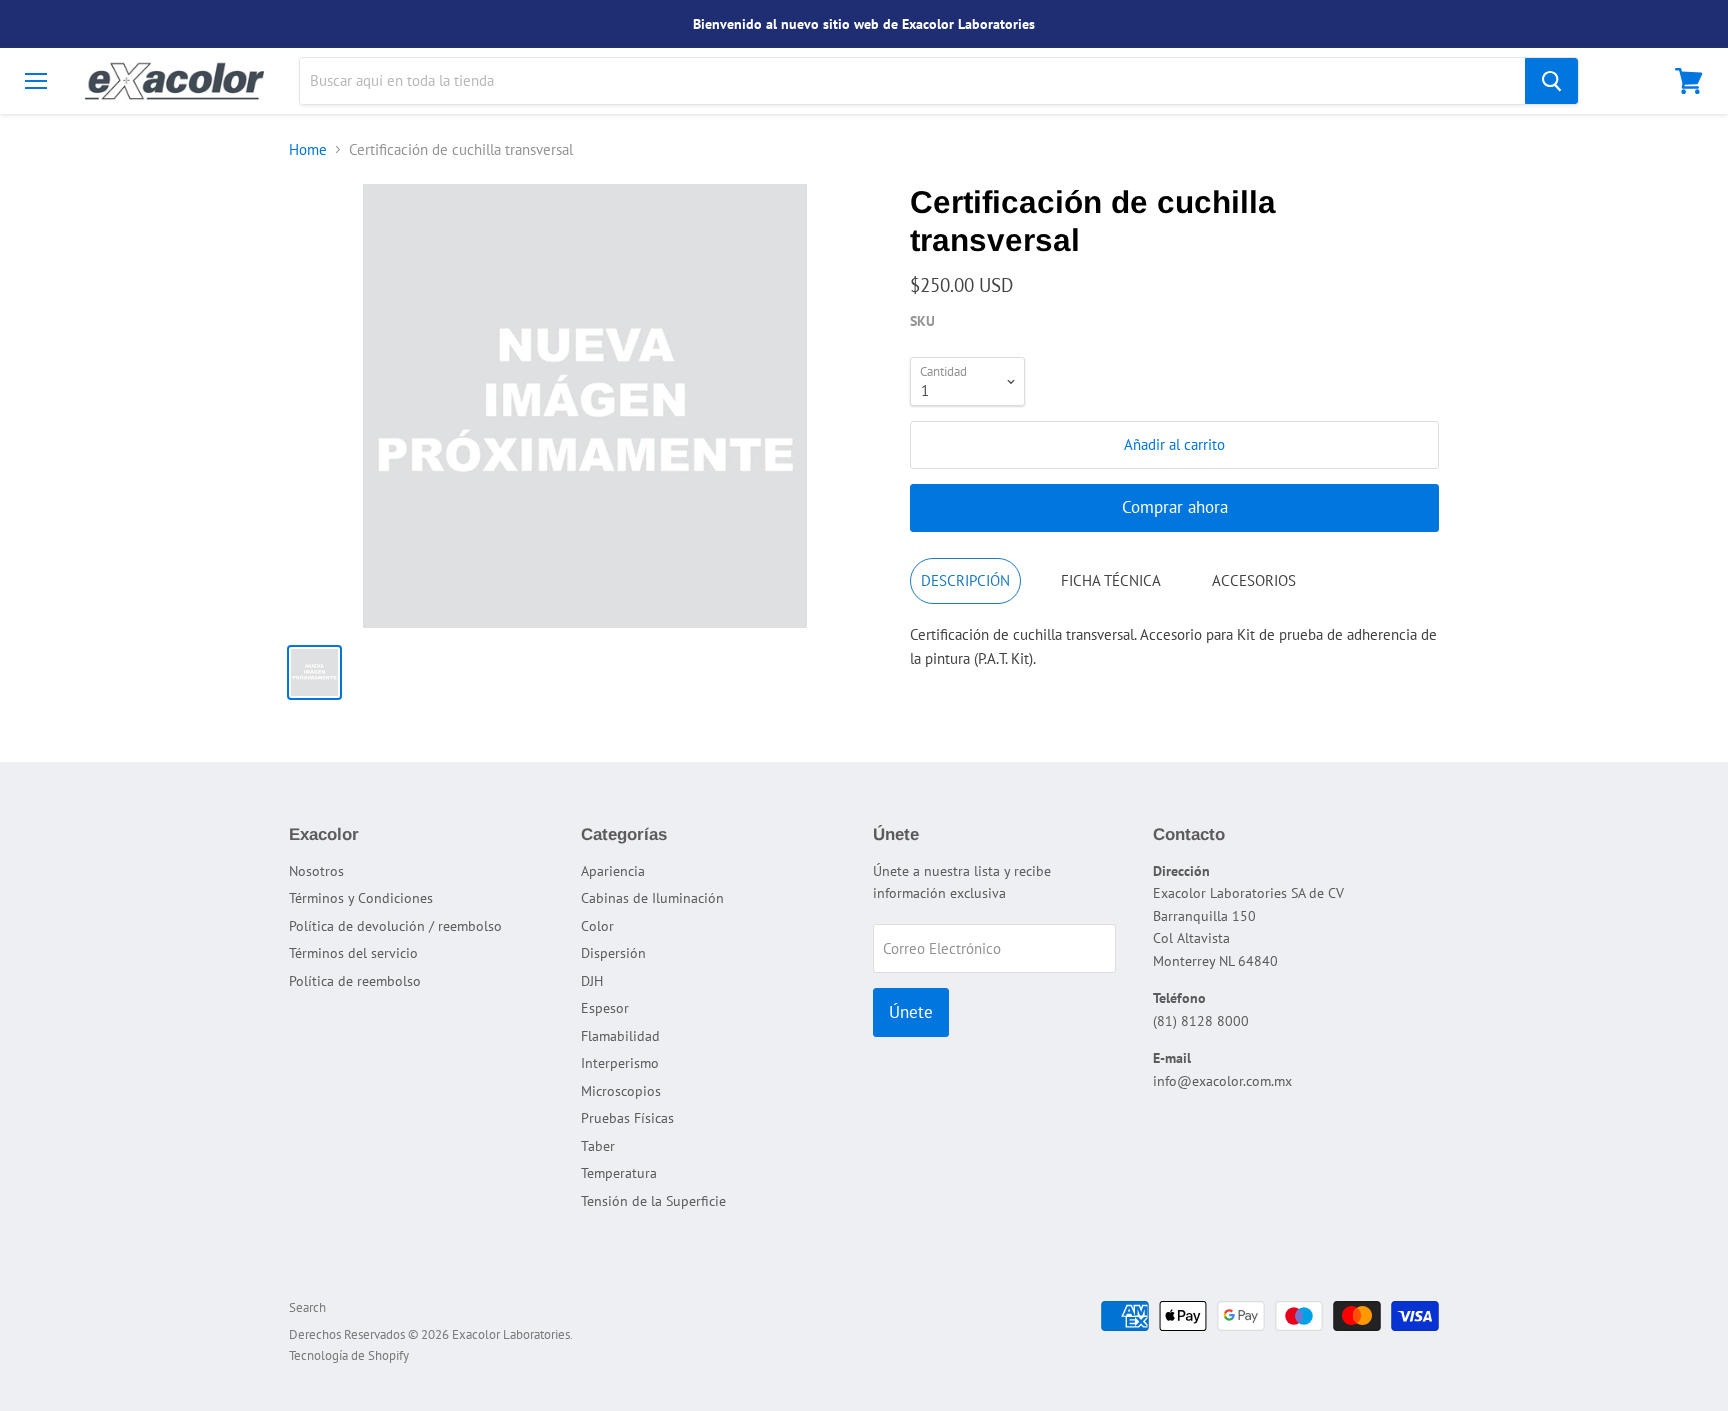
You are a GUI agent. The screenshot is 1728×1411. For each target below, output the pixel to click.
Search (307, 1307)
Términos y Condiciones (361, 898)
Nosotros (316, 871)
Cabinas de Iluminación (652, 898)
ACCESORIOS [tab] (1254, 580)
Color (597, 926)
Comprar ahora (1175, 507)
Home (308, 149)
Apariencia (613, 871)
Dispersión (613, 953)
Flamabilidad (620, 1036)
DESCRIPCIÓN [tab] (965, 580)
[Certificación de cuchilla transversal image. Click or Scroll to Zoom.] (585, 406)
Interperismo (620, 1063)
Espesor (605, 1008)
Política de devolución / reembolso (395, 926)
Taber (598, 1146)
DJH (592, 981)
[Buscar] (1551, 81)
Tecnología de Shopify (349, 1355)
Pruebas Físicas (627, 1118)
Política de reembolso (355, 981)
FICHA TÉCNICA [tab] (1111, 580)
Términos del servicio (353, 953)
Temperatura (619, 1173)
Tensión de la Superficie (653, 1201)
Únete (911, 1012)
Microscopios (621, 1091)
